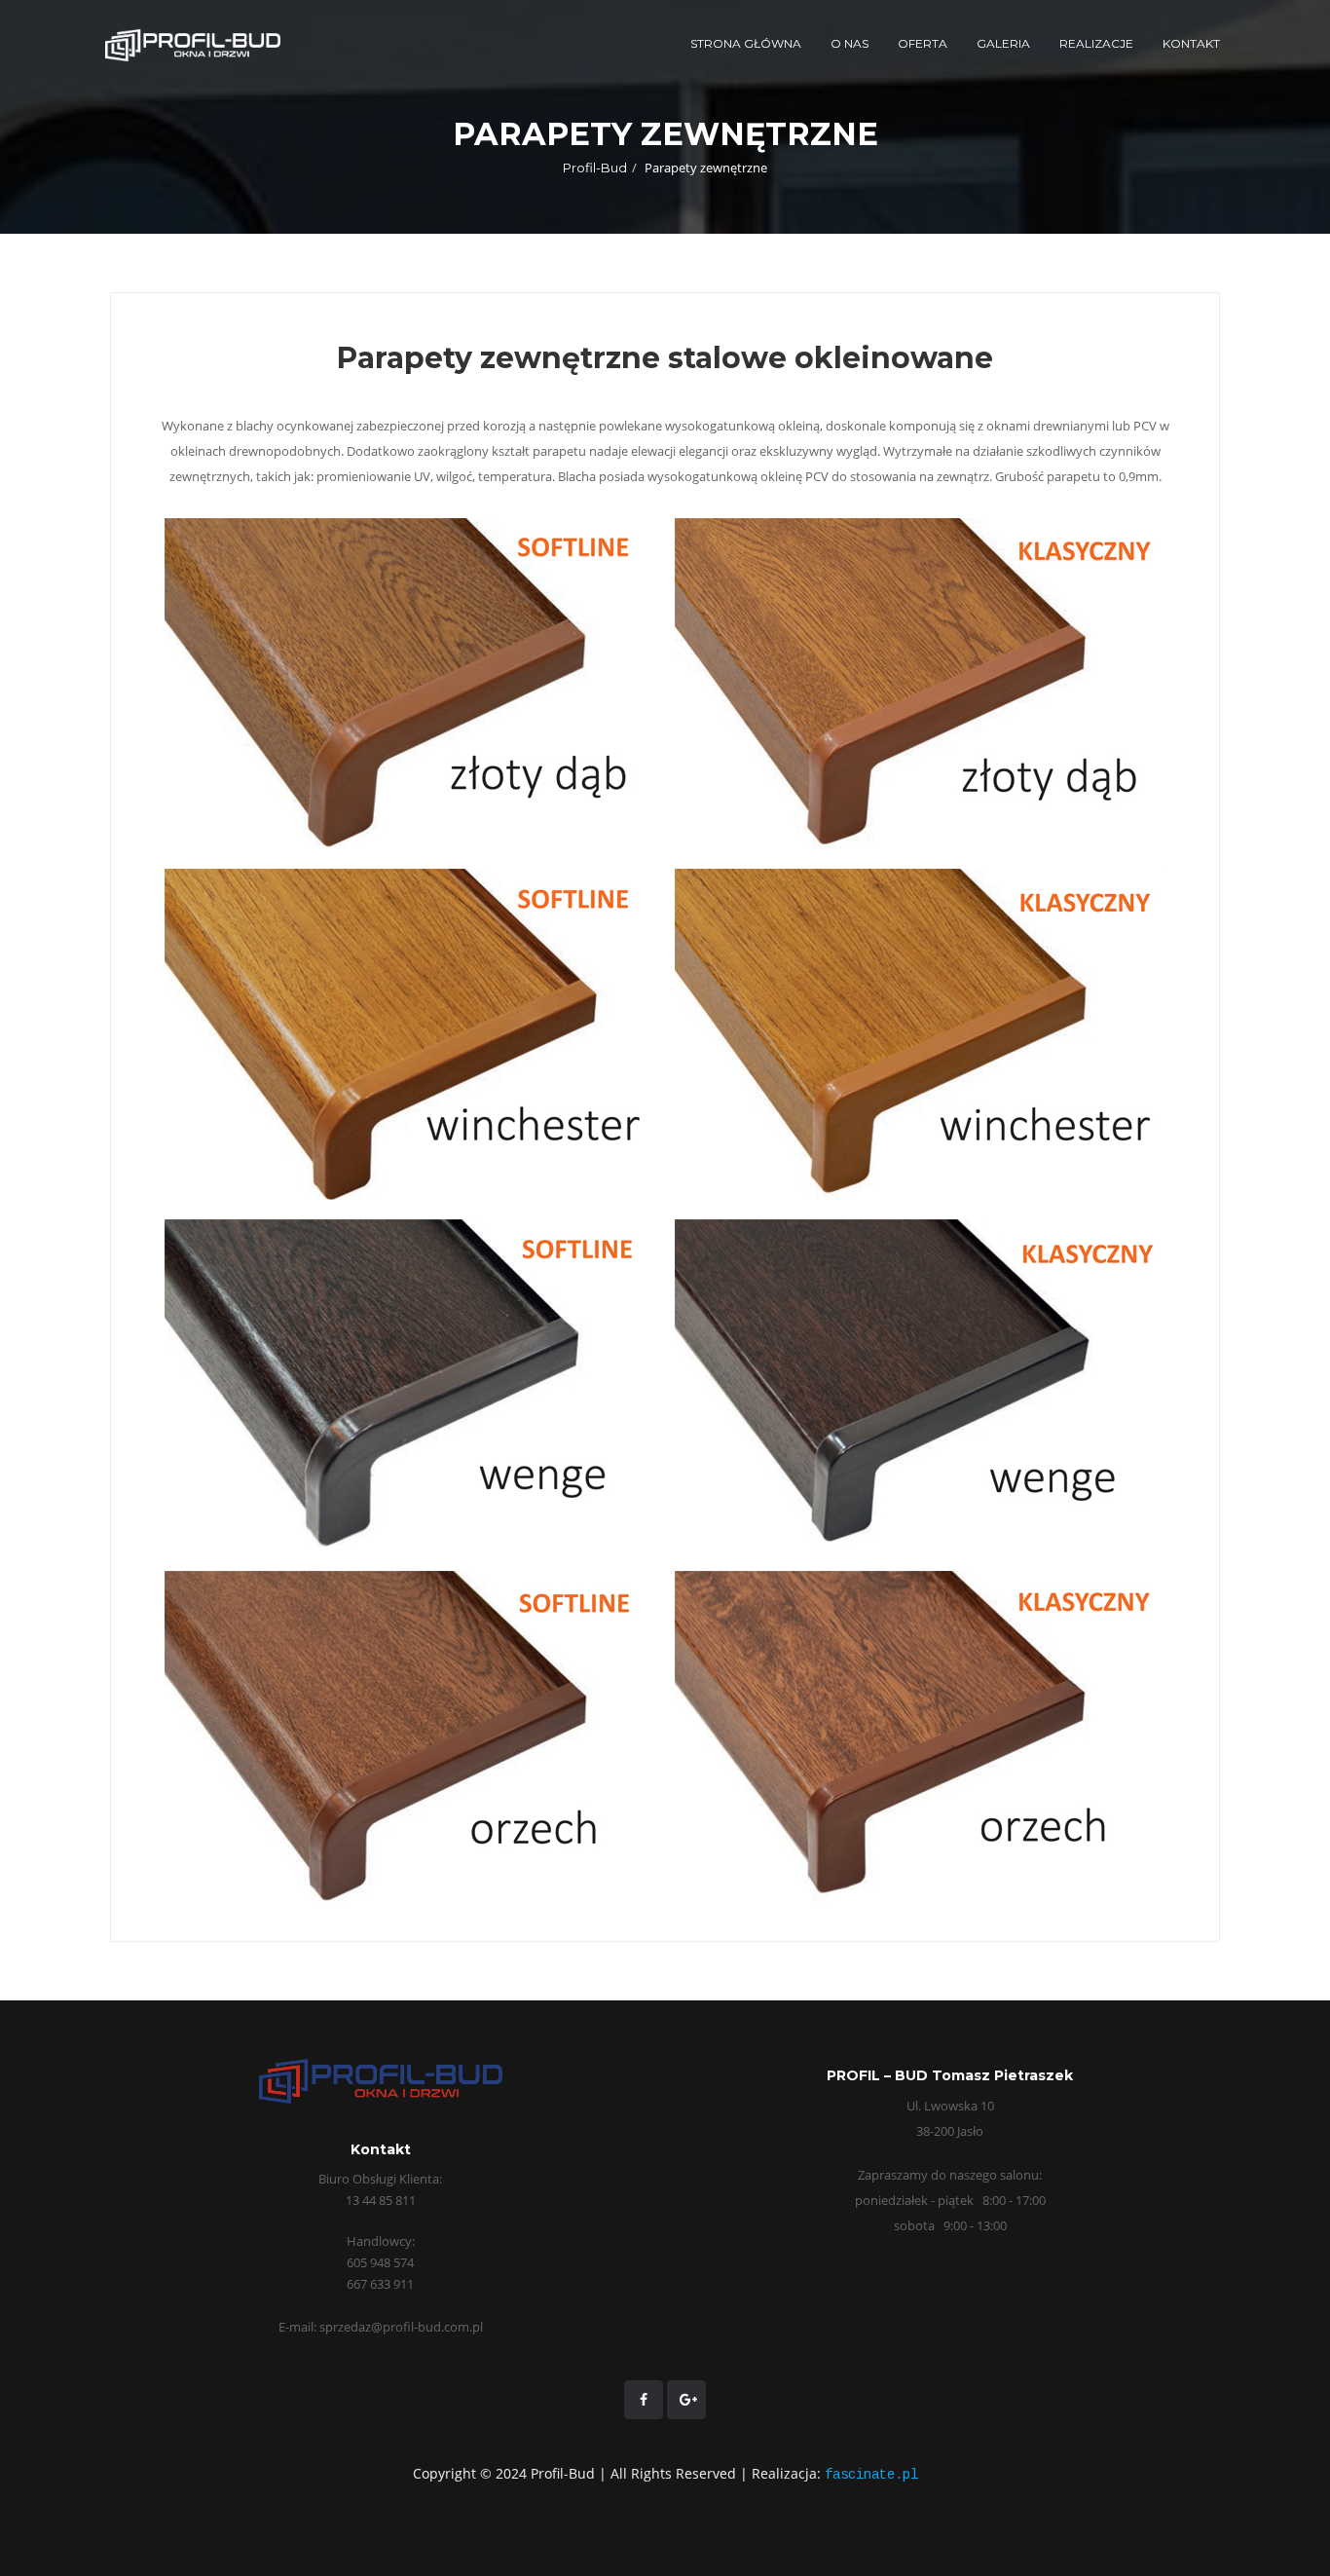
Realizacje (1096, 43)
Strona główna (746, 43)
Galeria (1003, 43)
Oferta (923, 43)
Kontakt (1191, 43)
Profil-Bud (595, 168)
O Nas (850, 43)
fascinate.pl (871, 2475)
